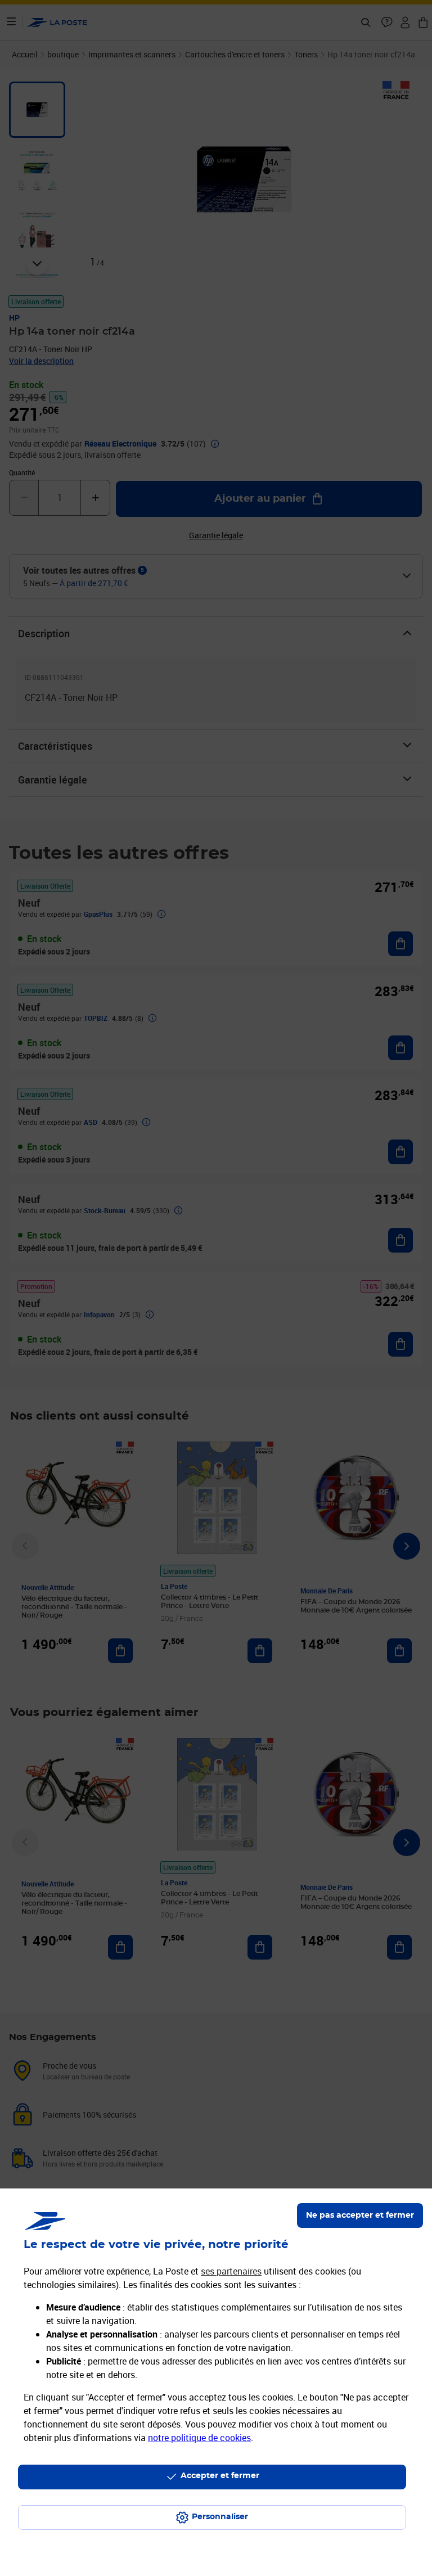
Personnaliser (220, 2517)
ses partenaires (231, 2271)
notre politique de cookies (199, 2438)
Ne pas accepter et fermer (360, 2215)
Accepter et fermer (220, 2476)
